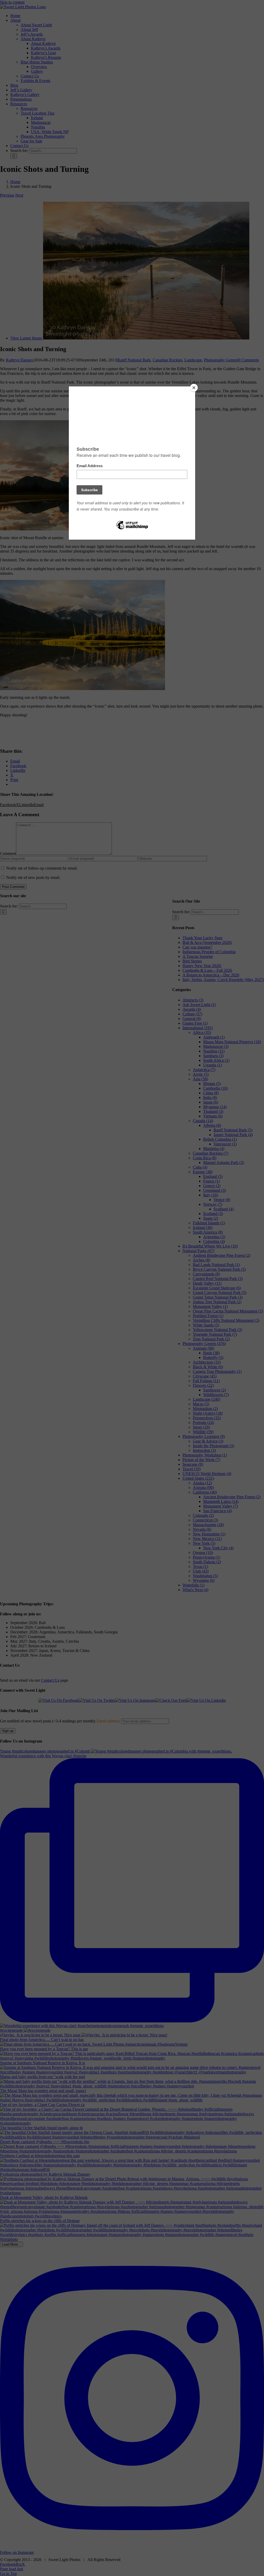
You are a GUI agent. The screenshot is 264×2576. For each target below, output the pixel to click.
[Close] (194, 388)
